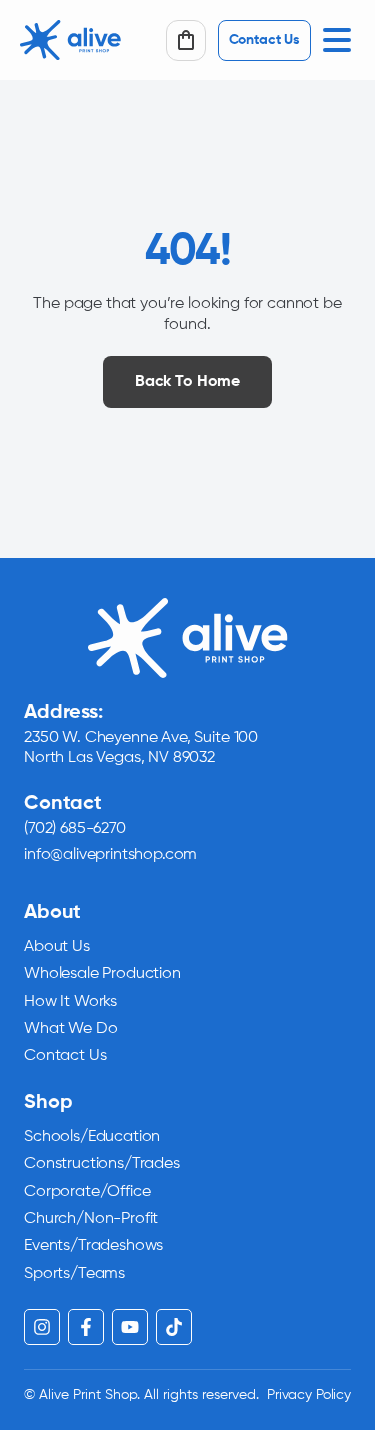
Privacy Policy (309, 1395)
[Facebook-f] (86, 1327)
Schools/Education (92, 1137)
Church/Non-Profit (91, 1219)
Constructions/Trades (102, 1164)
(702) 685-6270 (75, 829)
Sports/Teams (74, 1274)
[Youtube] (130, 1327)
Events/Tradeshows (93, 1246)
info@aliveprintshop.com (110, 855)
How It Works (70, 1002)
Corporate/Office (87, 1192)
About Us (57, 947)
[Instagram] (42, 1327)
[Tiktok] (174, 1327)
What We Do (70, 1029)
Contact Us (65, 1056)
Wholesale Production (102, 974)
